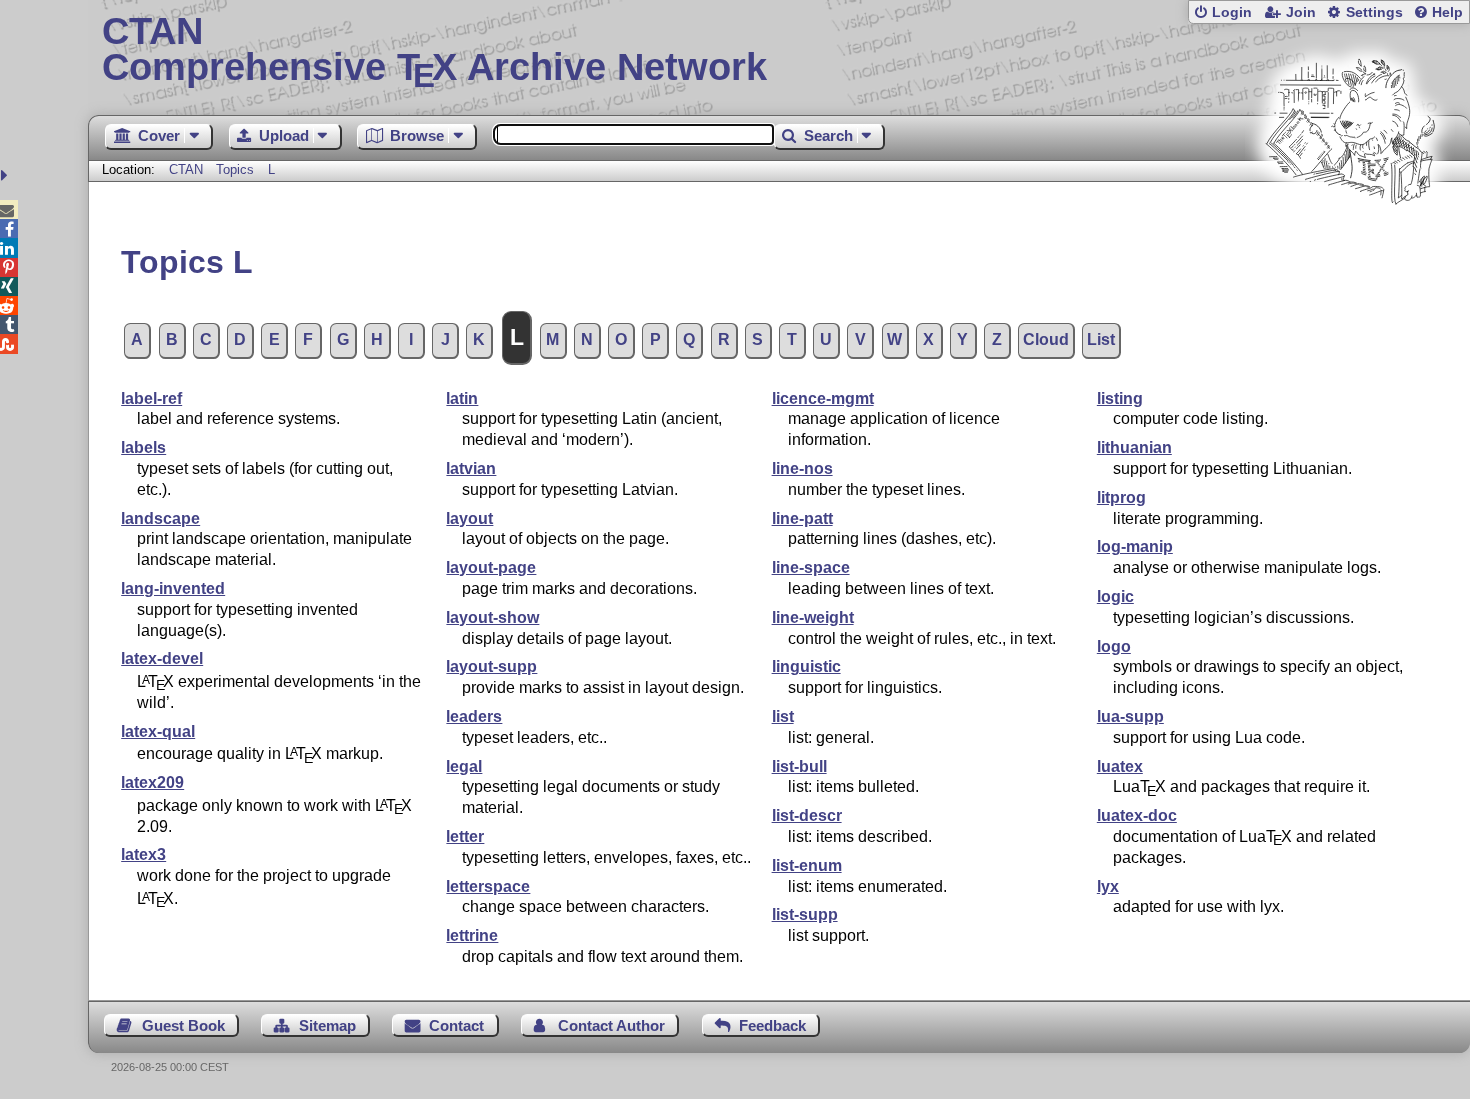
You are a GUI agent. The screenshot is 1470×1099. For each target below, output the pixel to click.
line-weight (813, 617)
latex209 (152, 782)
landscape (160, 518)
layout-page (491, 567)
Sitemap (327, 1025)
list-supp (805, 914)
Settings (1374, 12)
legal (464, 766)
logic (1115, 596)
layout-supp (491, 666)
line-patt (802, 518)
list (783, 716)
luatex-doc (1137, 815)
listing (1120, 398)
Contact (456, 1025)
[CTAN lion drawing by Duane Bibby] (1350, 242)
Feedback (772, 1025)
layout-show (492, 617)
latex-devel (162, 658)
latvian (471, 468)
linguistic (806, 666)
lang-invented (173, 588)
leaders (474, 716)
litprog (1121, 497)
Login (1232, 12)
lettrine (472, 935)
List (1101, 339)
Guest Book (183, 1025)
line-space (811, 567)
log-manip (1135, 546)
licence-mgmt (823, 398)
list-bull (799, 766)
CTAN (186, 169)
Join (1301, 12)
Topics (237, 169)
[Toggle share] (6, 175)
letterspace (488, 886)
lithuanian (1134, 447)
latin (462, 398)
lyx (1108, 886)
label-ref (151, 398)
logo (1114, 646)
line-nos (802, 468)
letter (465, 836)
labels (143, 447)
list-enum (807, 865)
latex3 (143, 854)
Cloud (1046, 339)
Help (1447, 12)
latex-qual (158, 731)
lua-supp (1130, 716)
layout (469, 518)
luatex (1120, 766)
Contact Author (611, 1025)
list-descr (807, 815)
